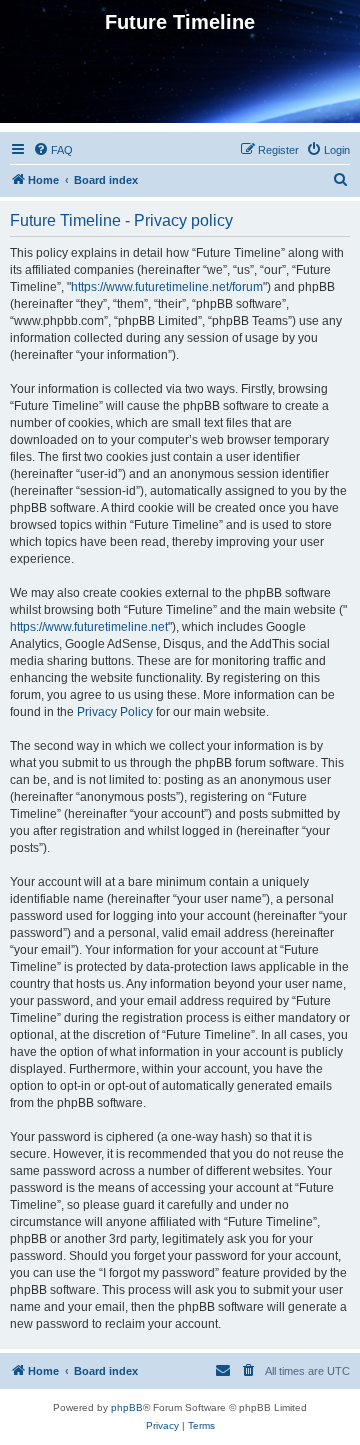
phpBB (127, 1407)
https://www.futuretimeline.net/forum (167, 287)
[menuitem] (53, 150)
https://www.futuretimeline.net (89, 627)
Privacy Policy (115, 712)
